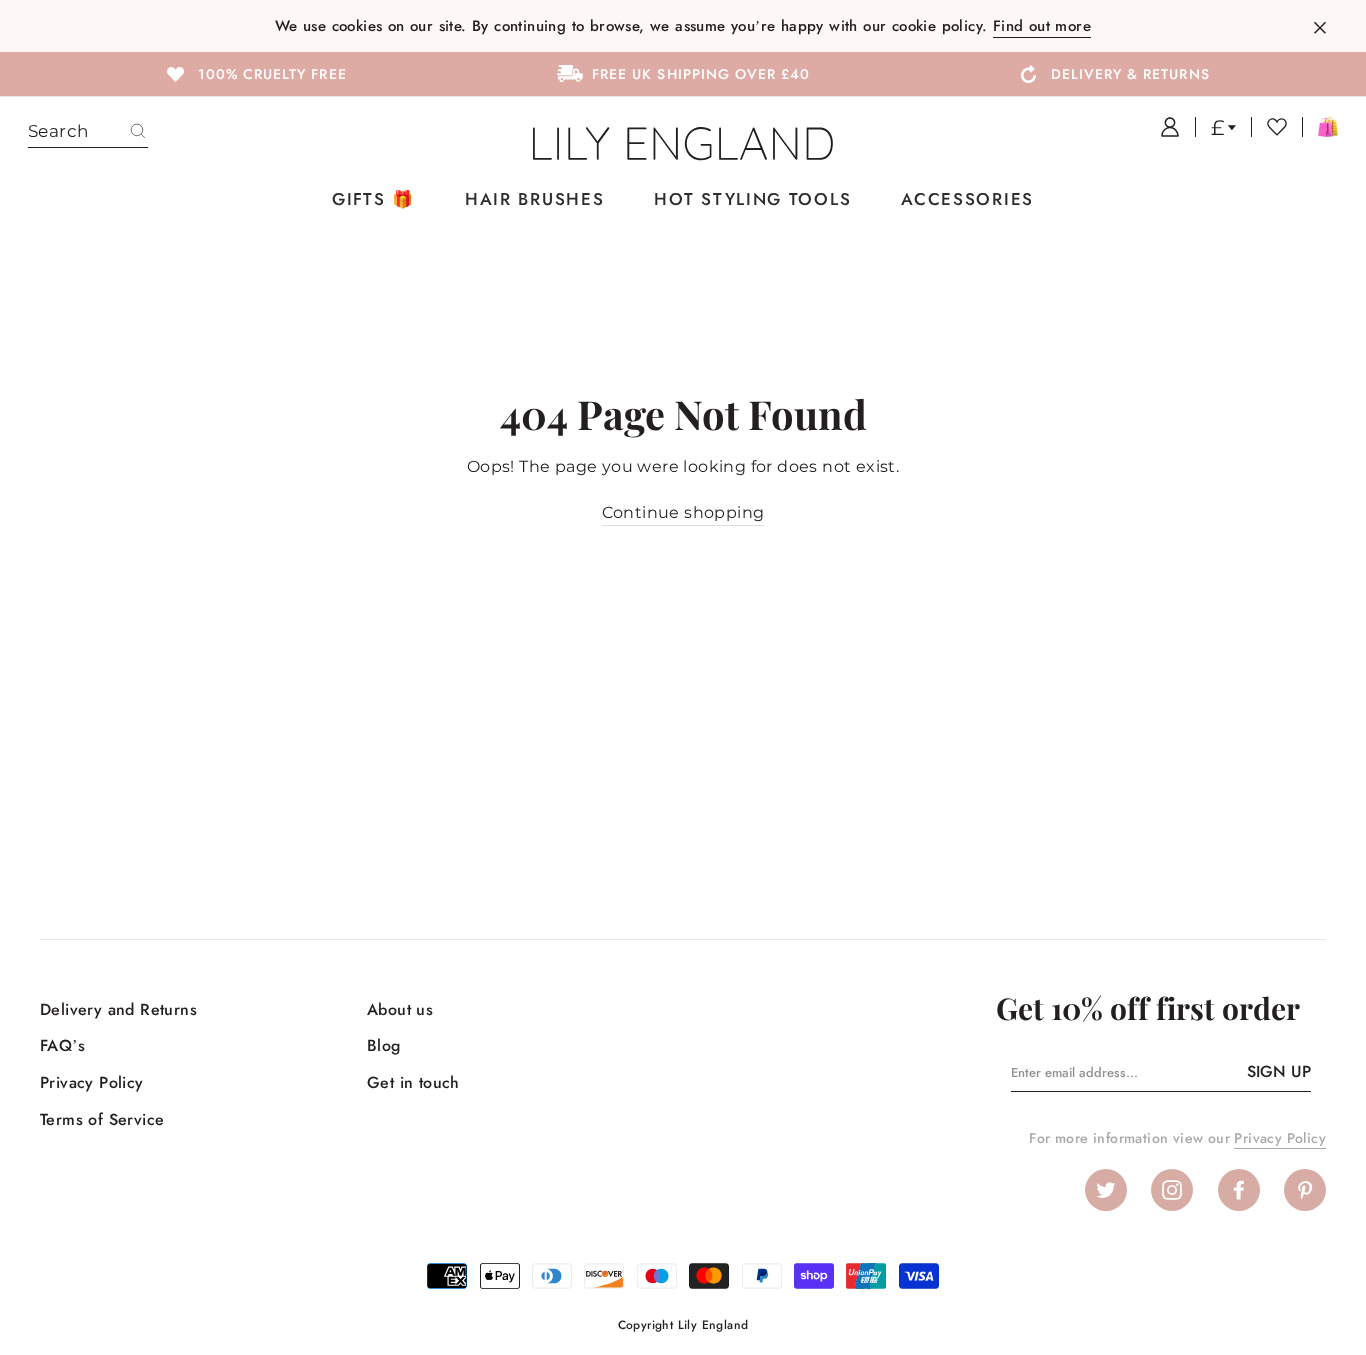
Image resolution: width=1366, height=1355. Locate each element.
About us (400, 1009)
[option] (254, 73)
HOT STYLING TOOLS (752, 199)
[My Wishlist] (1269, 127)
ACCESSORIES (967, 199)
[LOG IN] (1162, 127)
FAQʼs (62, 1045)
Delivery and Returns (118, 1009)
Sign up (1279, 1071)
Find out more (1042, 26)
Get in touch (413, 1082)
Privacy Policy (92, 1082)
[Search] (138, 132)
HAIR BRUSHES (534, 199)
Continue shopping (683, 512)
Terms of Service (102, 1119)
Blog (384, 1045)
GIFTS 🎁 (373, 199)
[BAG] (1320, 127)
